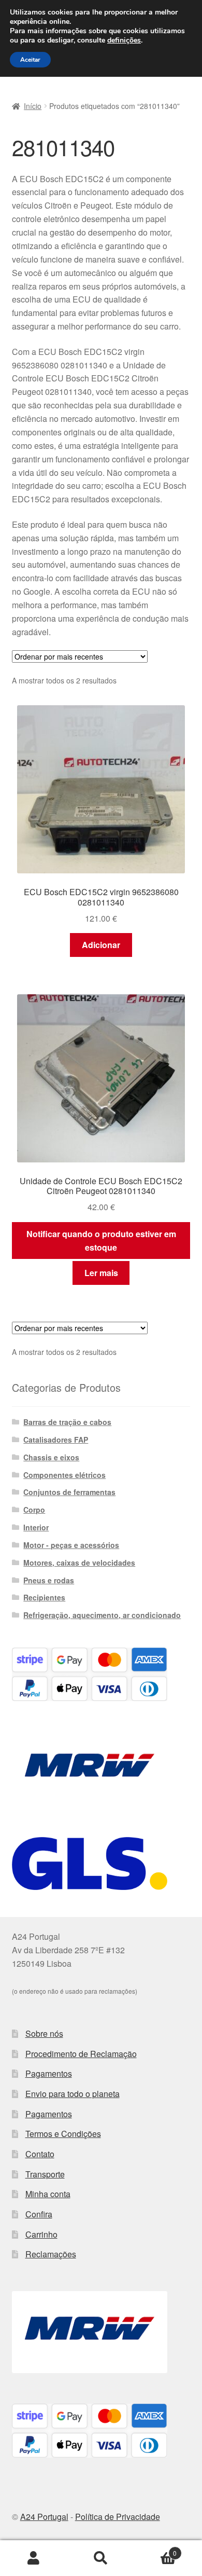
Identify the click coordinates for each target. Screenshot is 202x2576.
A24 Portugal (44, 2517)
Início (33, 106)
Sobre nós (44, 2033)
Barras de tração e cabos (67, 1422)
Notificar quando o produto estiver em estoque (101, 1241)
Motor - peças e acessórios (71, 1545)
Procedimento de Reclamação (81, 2054)
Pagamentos (49, 2073)
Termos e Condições (63, 2134)
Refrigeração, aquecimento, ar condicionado (102, 1615)
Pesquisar (101, 2558)
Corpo (34, 1510)
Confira (39, 2214)
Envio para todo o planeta (73, 2094)
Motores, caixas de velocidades (79, 1563)
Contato (40, 2154)
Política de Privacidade (118, 2517)
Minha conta (48, 2194)
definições (124, 40)
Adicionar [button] (101, 945)
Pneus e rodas (49, 1580)
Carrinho (41, 2234)
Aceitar (30, 60)
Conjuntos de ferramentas (69, 1492)
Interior (36, 1527)
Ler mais (101, 1273)
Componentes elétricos (64, 1475)
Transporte (45, 2174)
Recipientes (44, 1597)
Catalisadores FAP (56, 1440)
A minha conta (34, 2558)
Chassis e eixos (51, 1457)
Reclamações (51, 2254)
